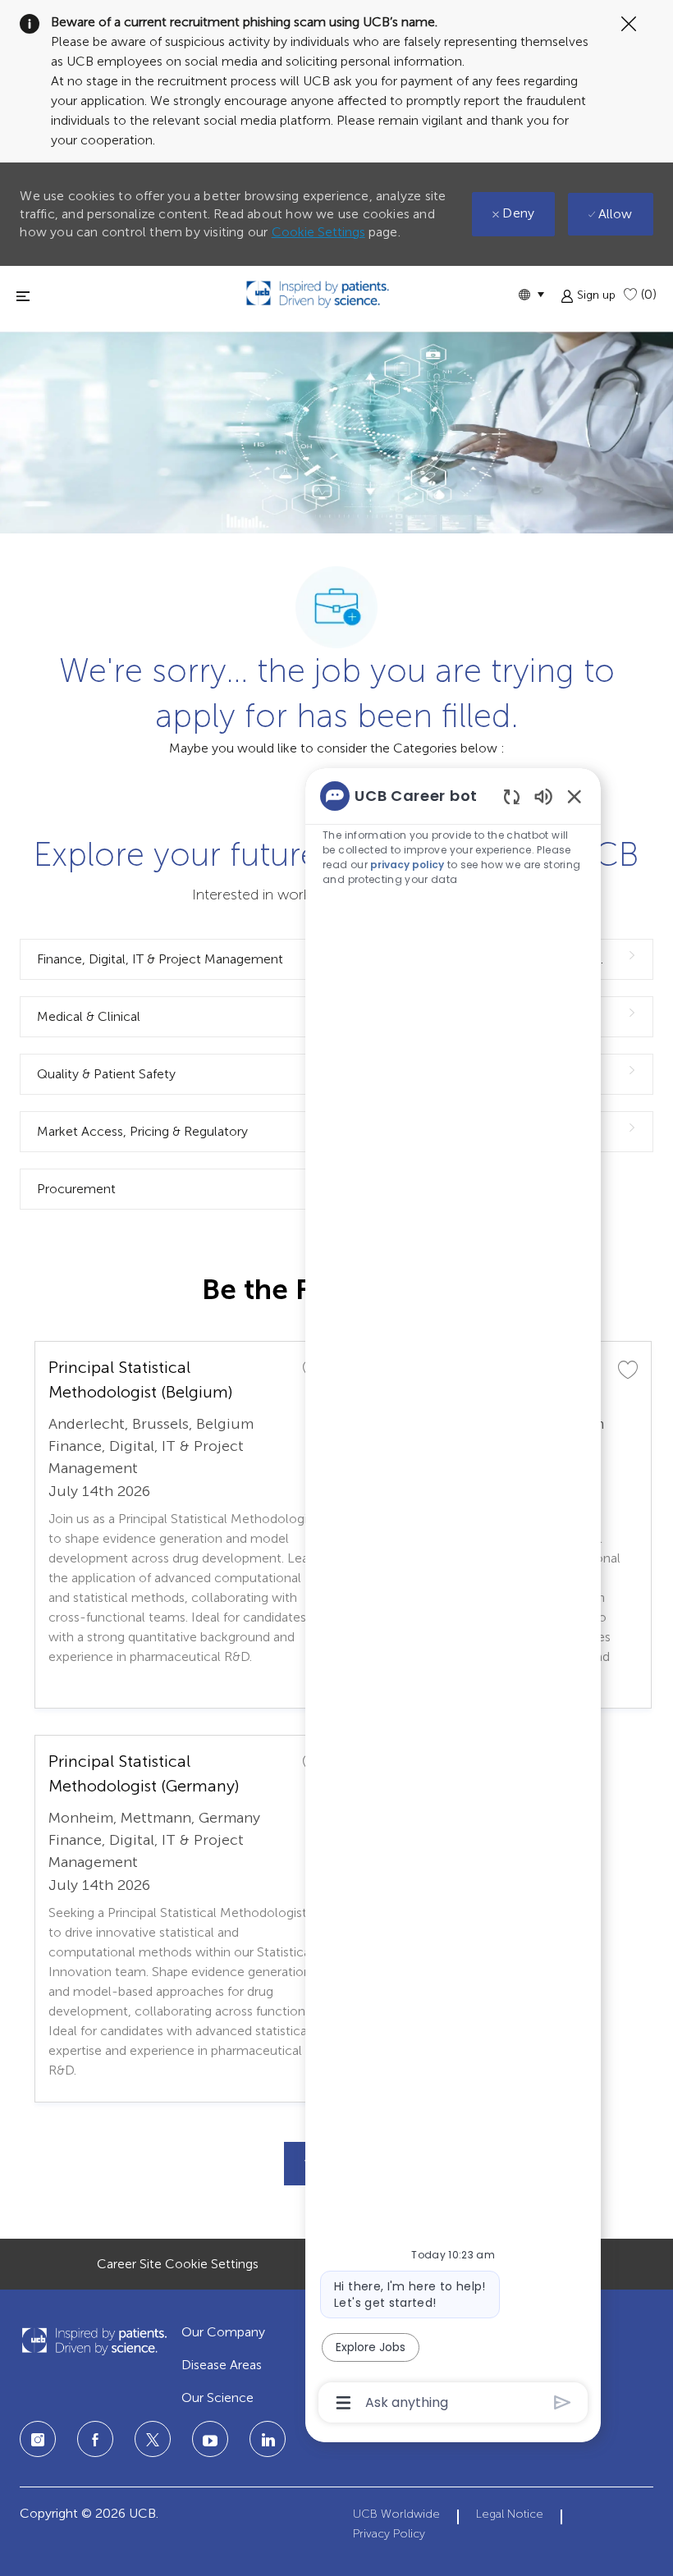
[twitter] (153, 2439)
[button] (531, 294)
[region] (453, 1598)
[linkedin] (210, 2439)
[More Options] (343, 2403)
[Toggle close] (23, 296)
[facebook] (95, 2439)
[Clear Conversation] (512, 796)
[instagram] (38, 2439)
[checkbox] (628, 1369)
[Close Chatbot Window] (575, 796)
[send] (563, 2402)
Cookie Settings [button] (318, 232)
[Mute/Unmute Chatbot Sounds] (543, 796)
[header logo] (318, 294)
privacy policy (407, 865)
